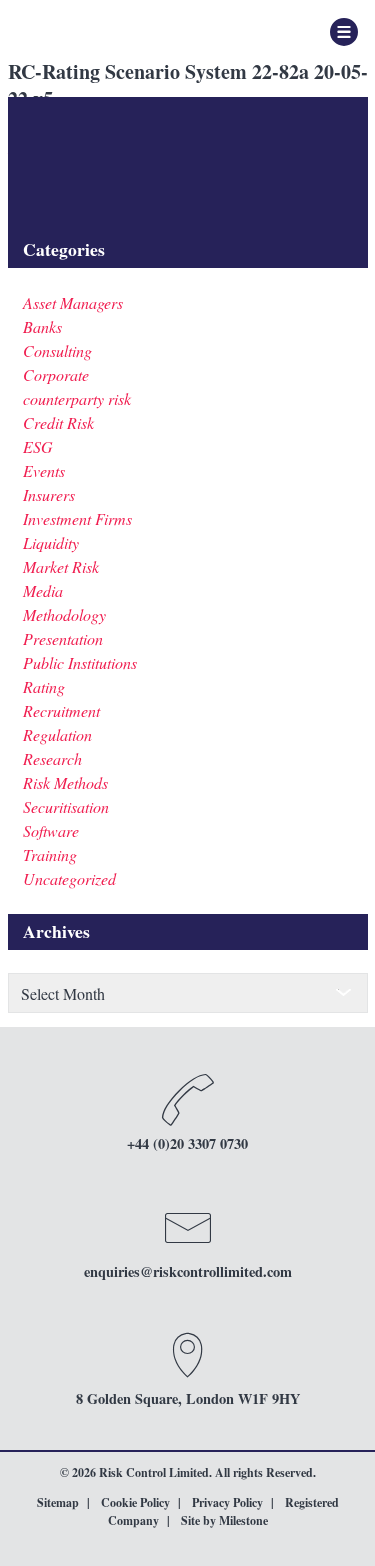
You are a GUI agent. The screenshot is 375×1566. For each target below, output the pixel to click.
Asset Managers (73, 302)
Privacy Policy (227, 1502)
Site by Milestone (224, 1520)
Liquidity (51, 542)
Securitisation (66, 806)
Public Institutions (80, 662)
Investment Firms (77, 518)
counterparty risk (77, 398)
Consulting (57, 350)
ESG (38, 446)
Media (43, 590)
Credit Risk (58, 422)
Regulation (57, 734)
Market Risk (61, 566)
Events (44, 470)
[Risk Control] (115, 30)
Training (50, 854)
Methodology (64, 614)
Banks (42, 326)
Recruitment (61, 710)
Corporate (56, 374)
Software (51, 830)
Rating (44, 686)
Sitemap (58, 1502)
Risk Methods (65, 782)
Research (52, 758)
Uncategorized (69, 878)
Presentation (63, 638)
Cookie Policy (135, 1502)
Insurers (49, 494)
